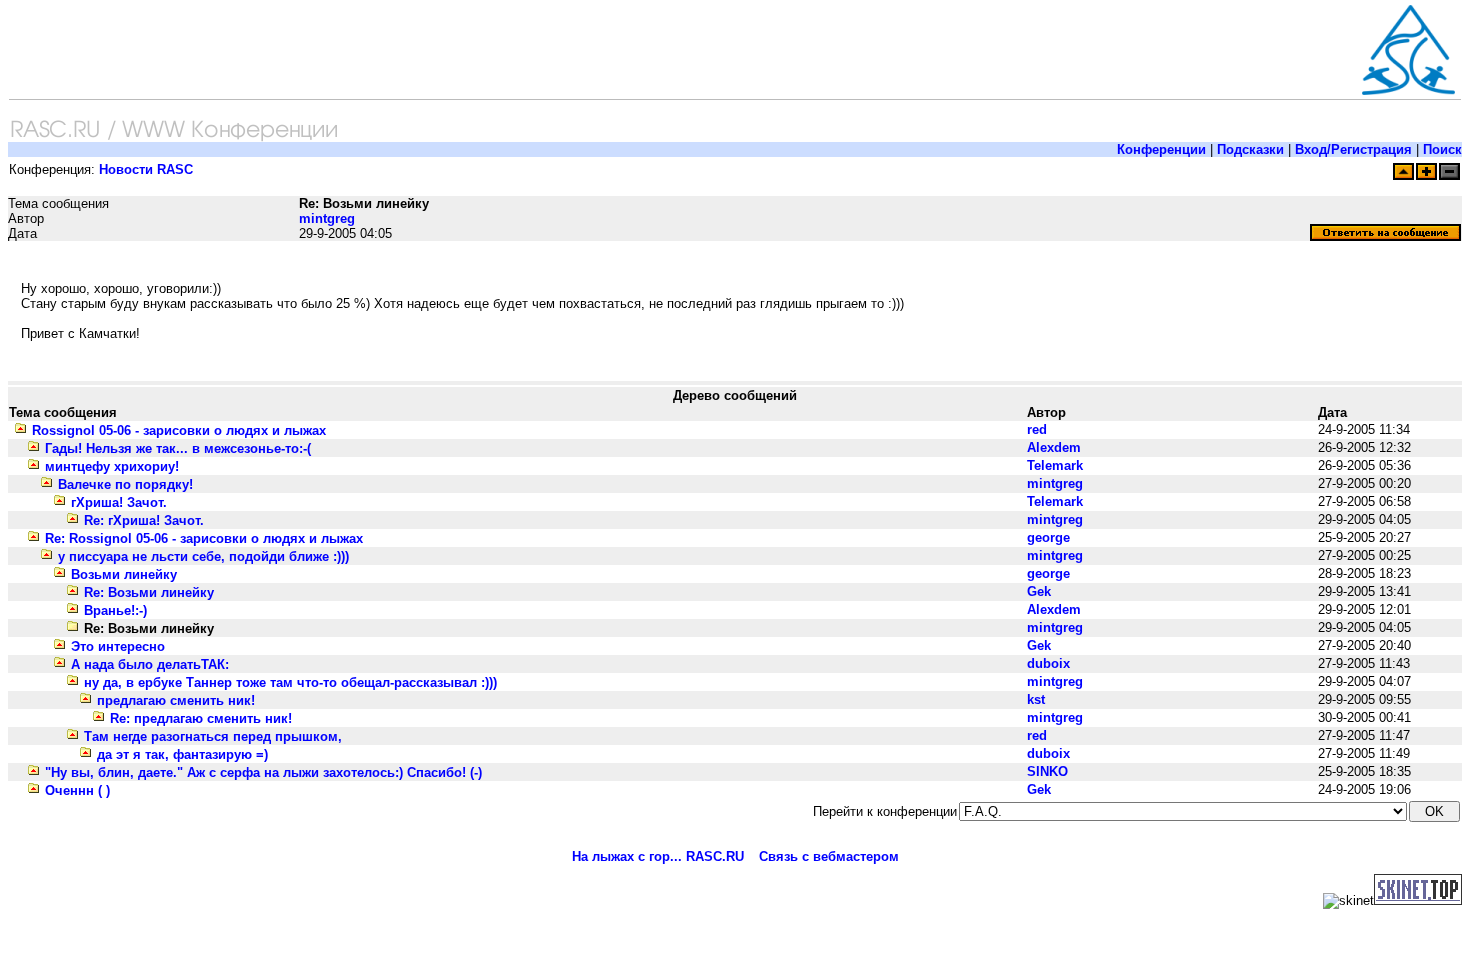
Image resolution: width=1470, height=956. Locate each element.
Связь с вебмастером (829, 856)
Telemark (1055, 465)
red (1037, 429)
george (1048, 537)
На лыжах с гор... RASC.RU (658, 856)
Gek (1039, 591)
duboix (1048, 663)
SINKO (1047, 771)
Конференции (1161, 149)
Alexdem (1054, 447)
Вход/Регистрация (1353, 149)
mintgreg (327, 218)
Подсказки (1250, 149)
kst (1036, 699)
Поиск (1442, 149)
